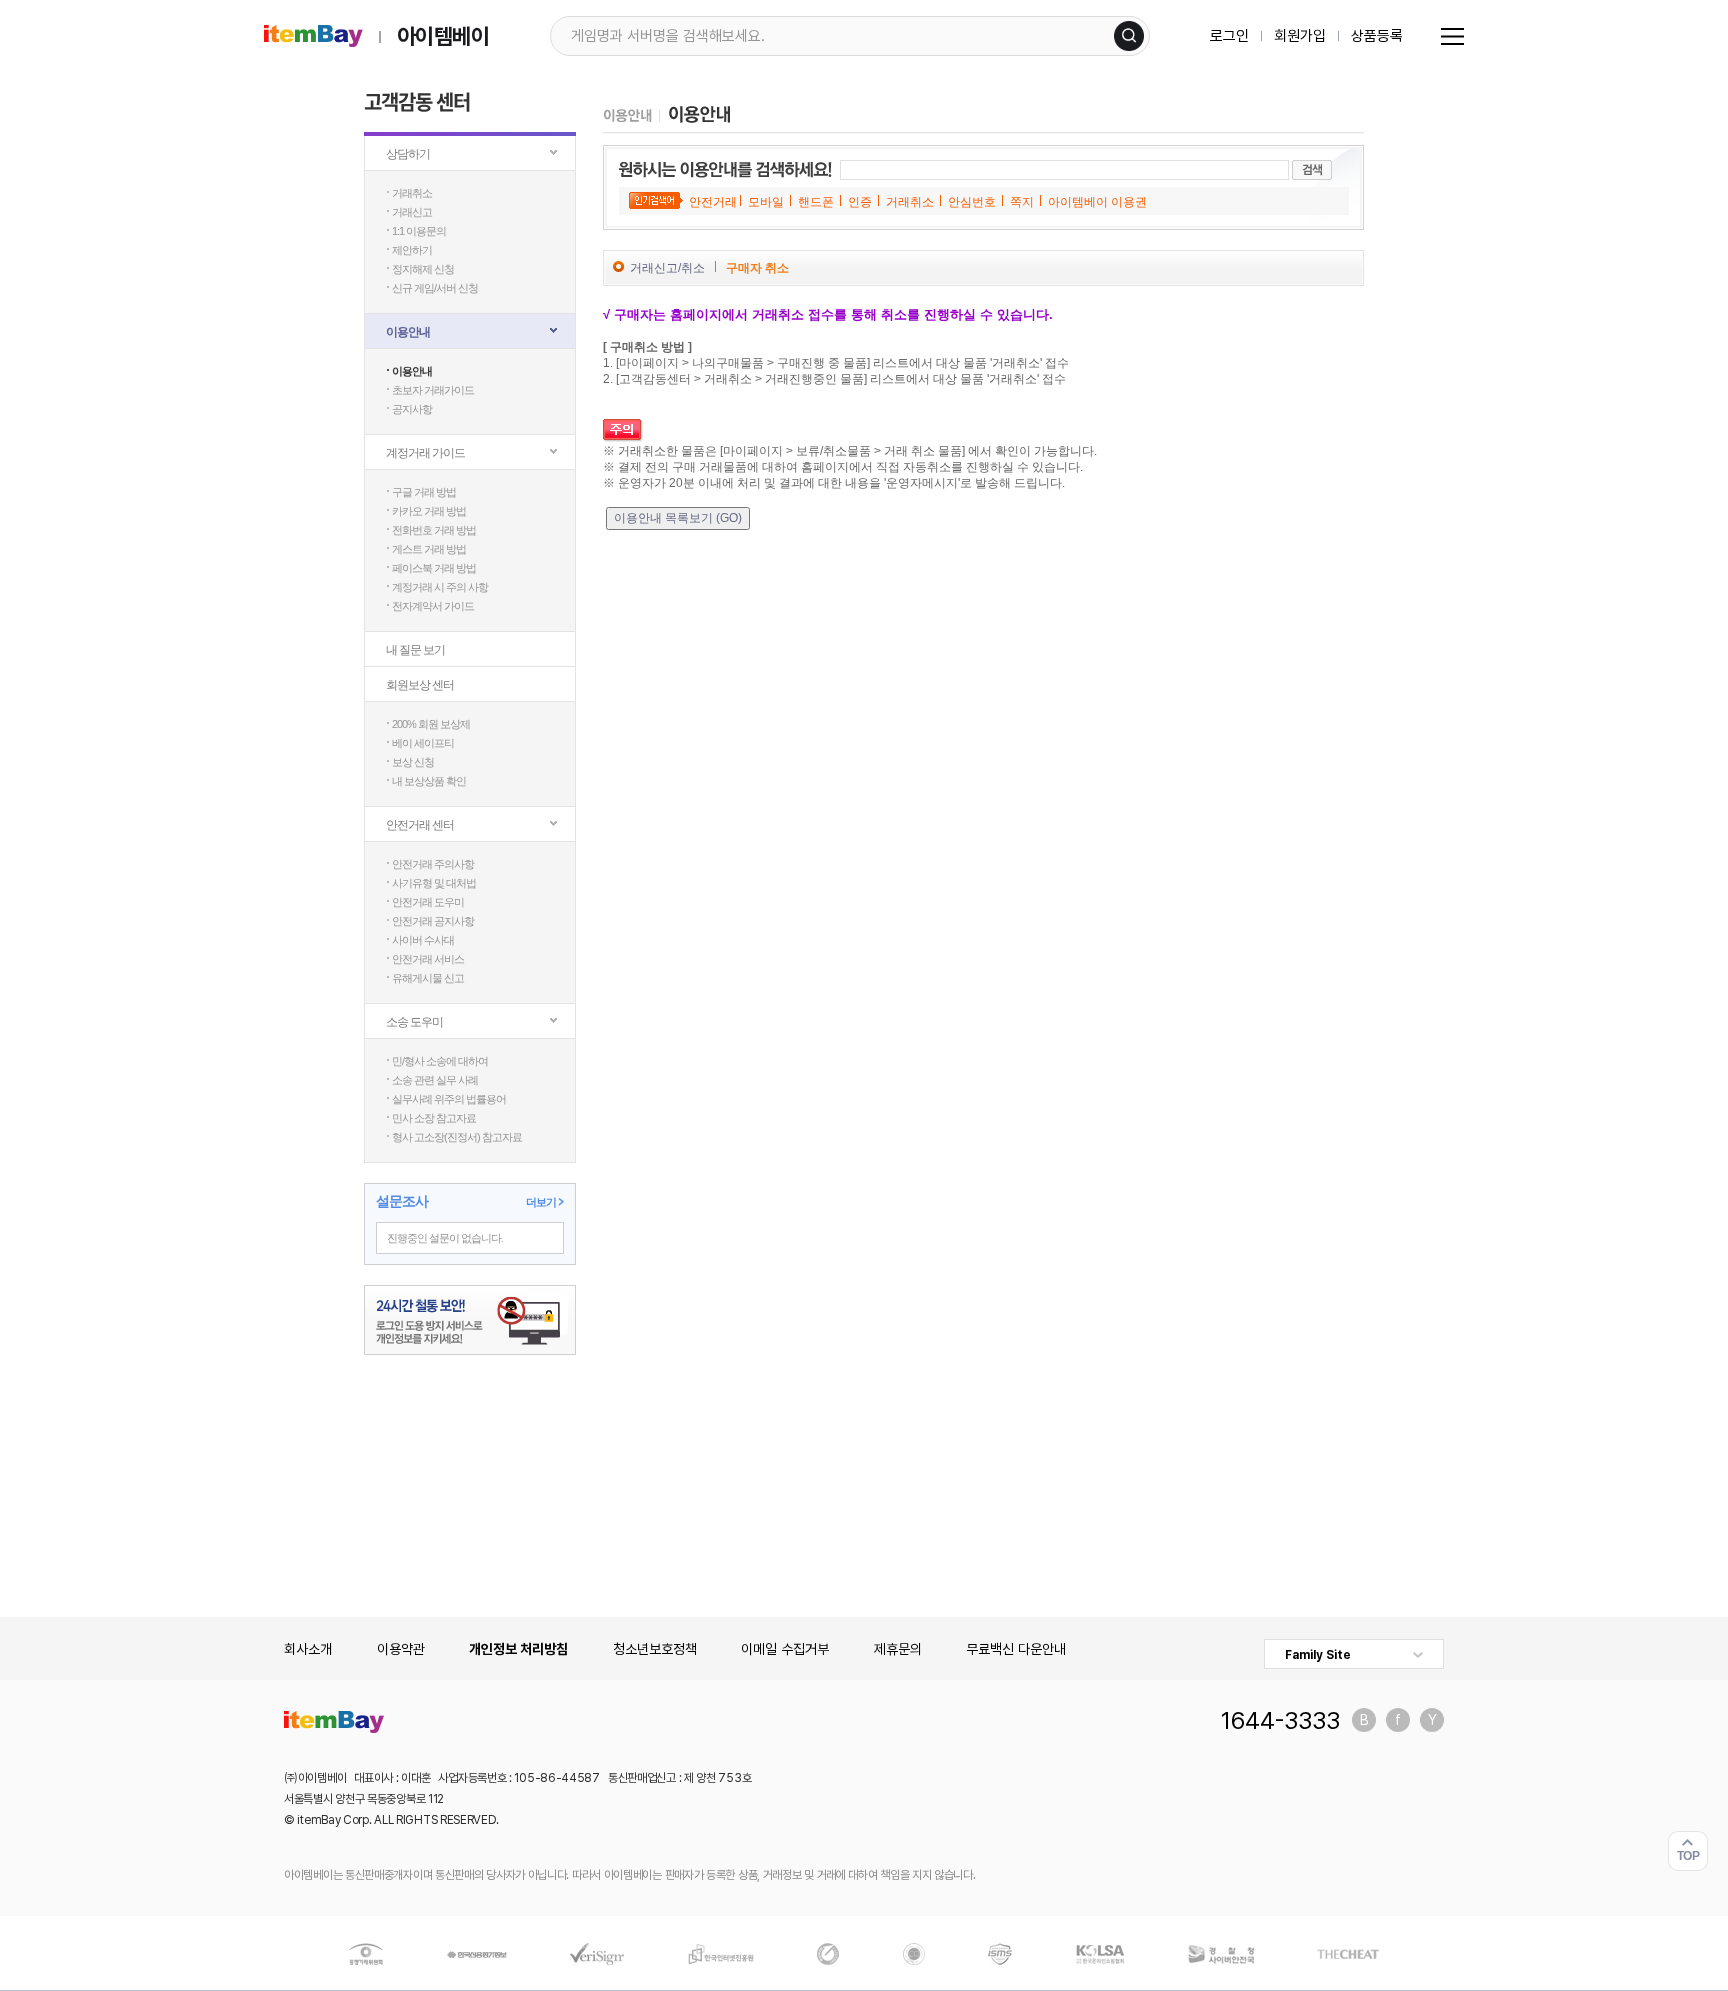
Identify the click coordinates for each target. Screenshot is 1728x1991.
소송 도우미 (414, 1022)
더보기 (541, 1202)
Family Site (1318, 1655)
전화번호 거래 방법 (434, 530)
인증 (860, 202)
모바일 (766, 202)
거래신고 (412, 212)
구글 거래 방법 (424, 492)
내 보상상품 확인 (429, 781)
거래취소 (412, 193)
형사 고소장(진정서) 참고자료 (457, 1137)
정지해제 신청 (423, 269)
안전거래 (713, 202)
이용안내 (408, 332)
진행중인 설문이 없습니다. (445, 1238)
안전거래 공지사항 (433, 921)
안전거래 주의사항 (433, 864)
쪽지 (1022, 202)
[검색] (1129, 36)
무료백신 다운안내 (1016, 1649)
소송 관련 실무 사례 (435, 1080)
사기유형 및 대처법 (434, 883)
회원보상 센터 (420, 685)
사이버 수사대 (423, 940)
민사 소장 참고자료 (434, 1118)
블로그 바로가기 (1364, 1720)
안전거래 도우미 (428, 902)
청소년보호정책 (655, 1649)
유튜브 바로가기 (1432, 1720)
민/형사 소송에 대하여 (440, 1061)
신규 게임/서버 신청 (435, 288)
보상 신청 (413, 762)
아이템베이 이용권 (1097, 202)
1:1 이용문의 (419, 231)
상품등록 (1377, 36)
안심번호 (972, 202)
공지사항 (412, 409)
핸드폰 (816, 202)
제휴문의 (898, 1649)
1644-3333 (1280, 1720)
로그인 (1229, 36)
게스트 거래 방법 (429, 549)
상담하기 (408, 154)
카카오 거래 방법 (429, 511)
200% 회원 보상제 (431, 724)
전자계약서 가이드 (433, 606)
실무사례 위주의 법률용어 (449, 1099)
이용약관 (401, 1649)
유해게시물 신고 (428, 978)
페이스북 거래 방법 (434, 568)
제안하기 (412, 250)
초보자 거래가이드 (433, 390)
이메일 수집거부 (785, 1649)
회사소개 (308, 1649)
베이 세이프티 (423, 743)
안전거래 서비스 (428, 959)
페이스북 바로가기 (1398, 1720)
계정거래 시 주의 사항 (440, 587)
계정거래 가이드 (425, 453)
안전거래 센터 (420, 825)
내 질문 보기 (415, 650)
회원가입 (1300, 36)
